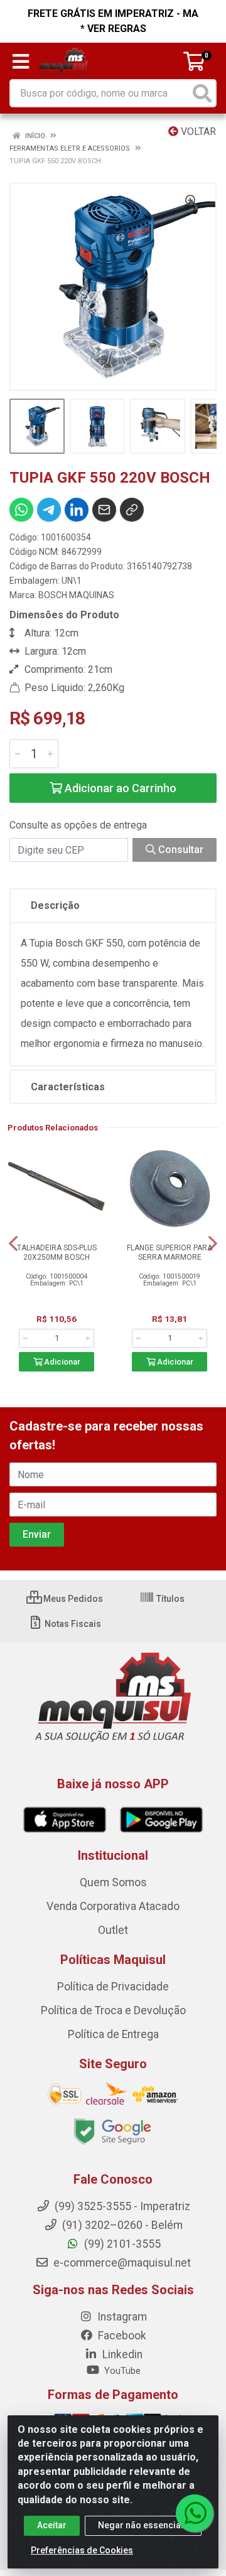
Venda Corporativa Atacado (113, 1906)
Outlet (113, 1930)
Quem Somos (113, 1882)
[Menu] (21, 62)
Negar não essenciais (143, 2525)
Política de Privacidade (113, 1987)
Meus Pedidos (72, 1599)
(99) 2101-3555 (121, 2244)
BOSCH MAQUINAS (76, 595)
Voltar (197, 131)
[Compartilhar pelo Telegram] (49, 510)
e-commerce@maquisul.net (121, 2263)
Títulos (169, 1599)
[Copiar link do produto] (132, 510)
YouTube (121, 2371)
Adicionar (61, 1362)
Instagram (121, 2317)
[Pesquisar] (202, 93)
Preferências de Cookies (82, 2550)
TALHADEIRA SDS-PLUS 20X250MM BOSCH (57, 1253)
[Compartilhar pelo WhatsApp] (21, 510)
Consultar (180, 850)
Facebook (121, 2336)
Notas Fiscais (72, 1624)
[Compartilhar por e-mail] (104, 510)
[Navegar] (13, 1243)
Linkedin (121, 2354)
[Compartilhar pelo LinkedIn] (77, 510)
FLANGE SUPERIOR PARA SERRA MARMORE (169, 1253)
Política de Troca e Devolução (113, 2010)
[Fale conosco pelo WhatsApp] (195, 2513)
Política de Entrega (113, 2034)
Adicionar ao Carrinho (119, 788)
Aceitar (52, 2525)
